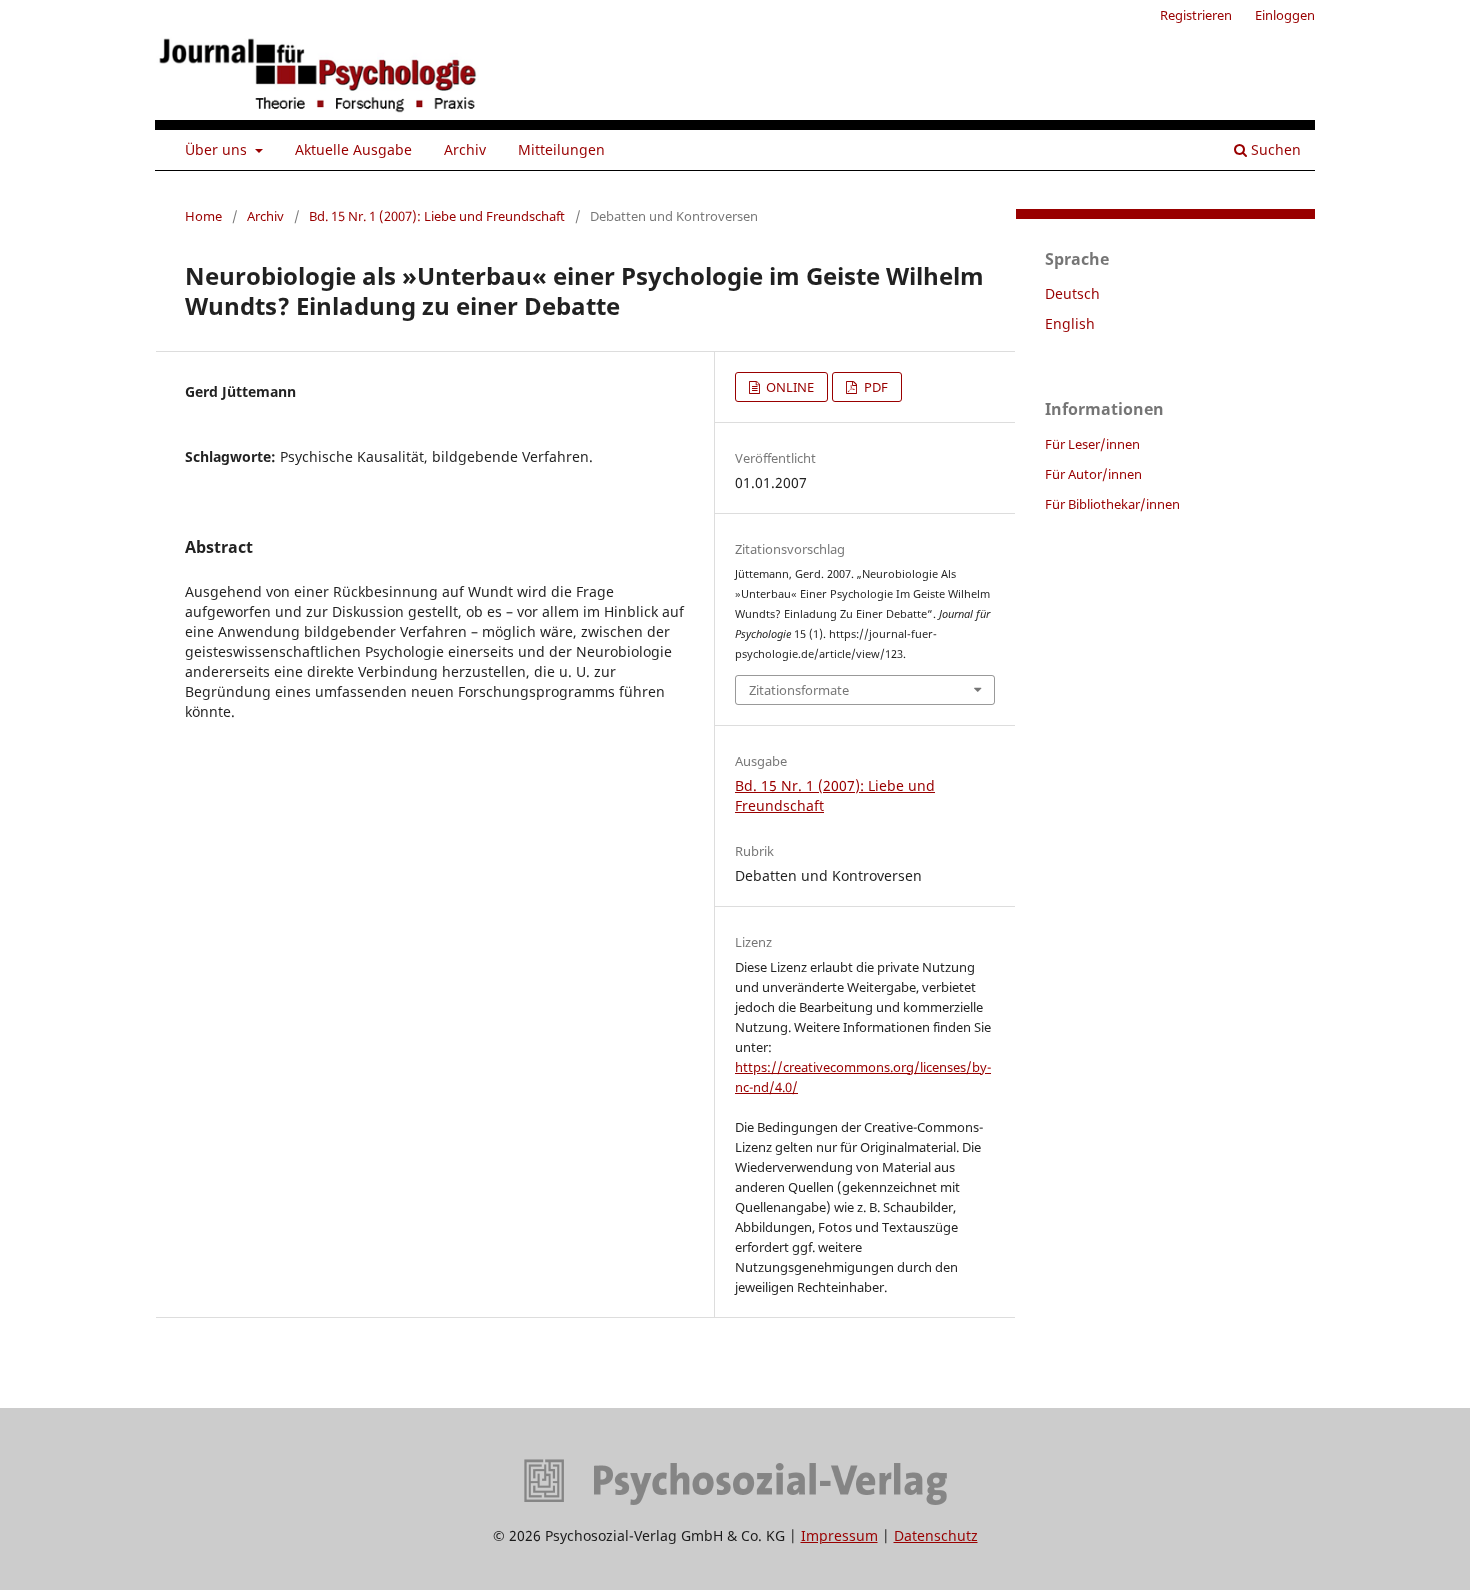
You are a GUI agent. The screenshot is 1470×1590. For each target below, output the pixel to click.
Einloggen (1285, 15)
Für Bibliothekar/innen (1112, 504)
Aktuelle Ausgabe (353, 149)
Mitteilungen (561, 149)
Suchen (1274, 149)
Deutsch (1072, 293)
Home (203, 216)
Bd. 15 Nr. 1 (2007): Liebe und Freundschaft (437, 216)
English (1070, 323)
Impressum (839, 1535)
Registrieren (1196, 15)
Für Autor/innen (1093, 474)
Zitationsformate (799, 690)
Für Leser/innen (1092, 444)
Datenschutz (936, 1535)
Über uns (218, 149)
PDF (874, 387)
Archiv (465, 149)
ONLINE (788, 387)
